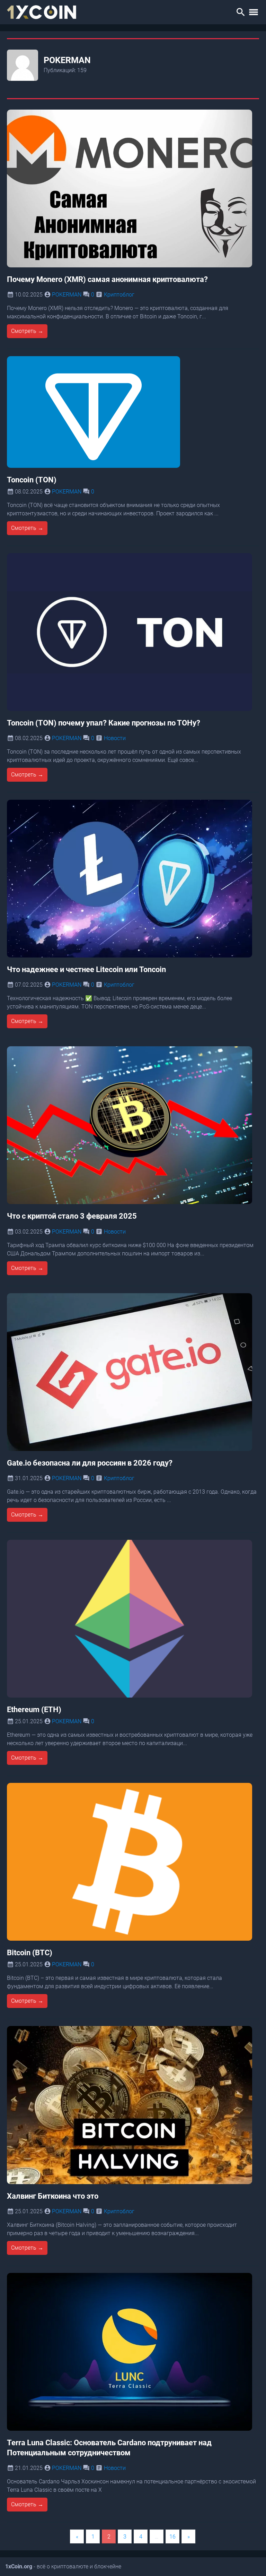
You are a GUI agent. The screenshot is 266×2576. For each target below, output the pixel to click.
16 (172, 2537)
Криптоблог (119, 295)
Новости (115, 738)
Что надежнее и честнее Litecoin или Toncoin (86, 969)
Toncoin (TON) (32, 480)
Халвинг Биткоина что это (53, 2196)
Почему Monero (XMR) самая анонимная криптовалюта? (107, 279)
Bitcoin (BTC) (30, 1952)
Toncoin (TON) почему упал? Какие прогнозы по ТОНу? (104, 723)
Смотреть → (27, 331)
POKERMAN (67, 295)
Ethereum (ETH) (34, 1709)
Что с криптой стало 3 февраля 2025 (72, 1216)
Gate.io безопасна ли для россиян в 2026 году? (90, 1463)
